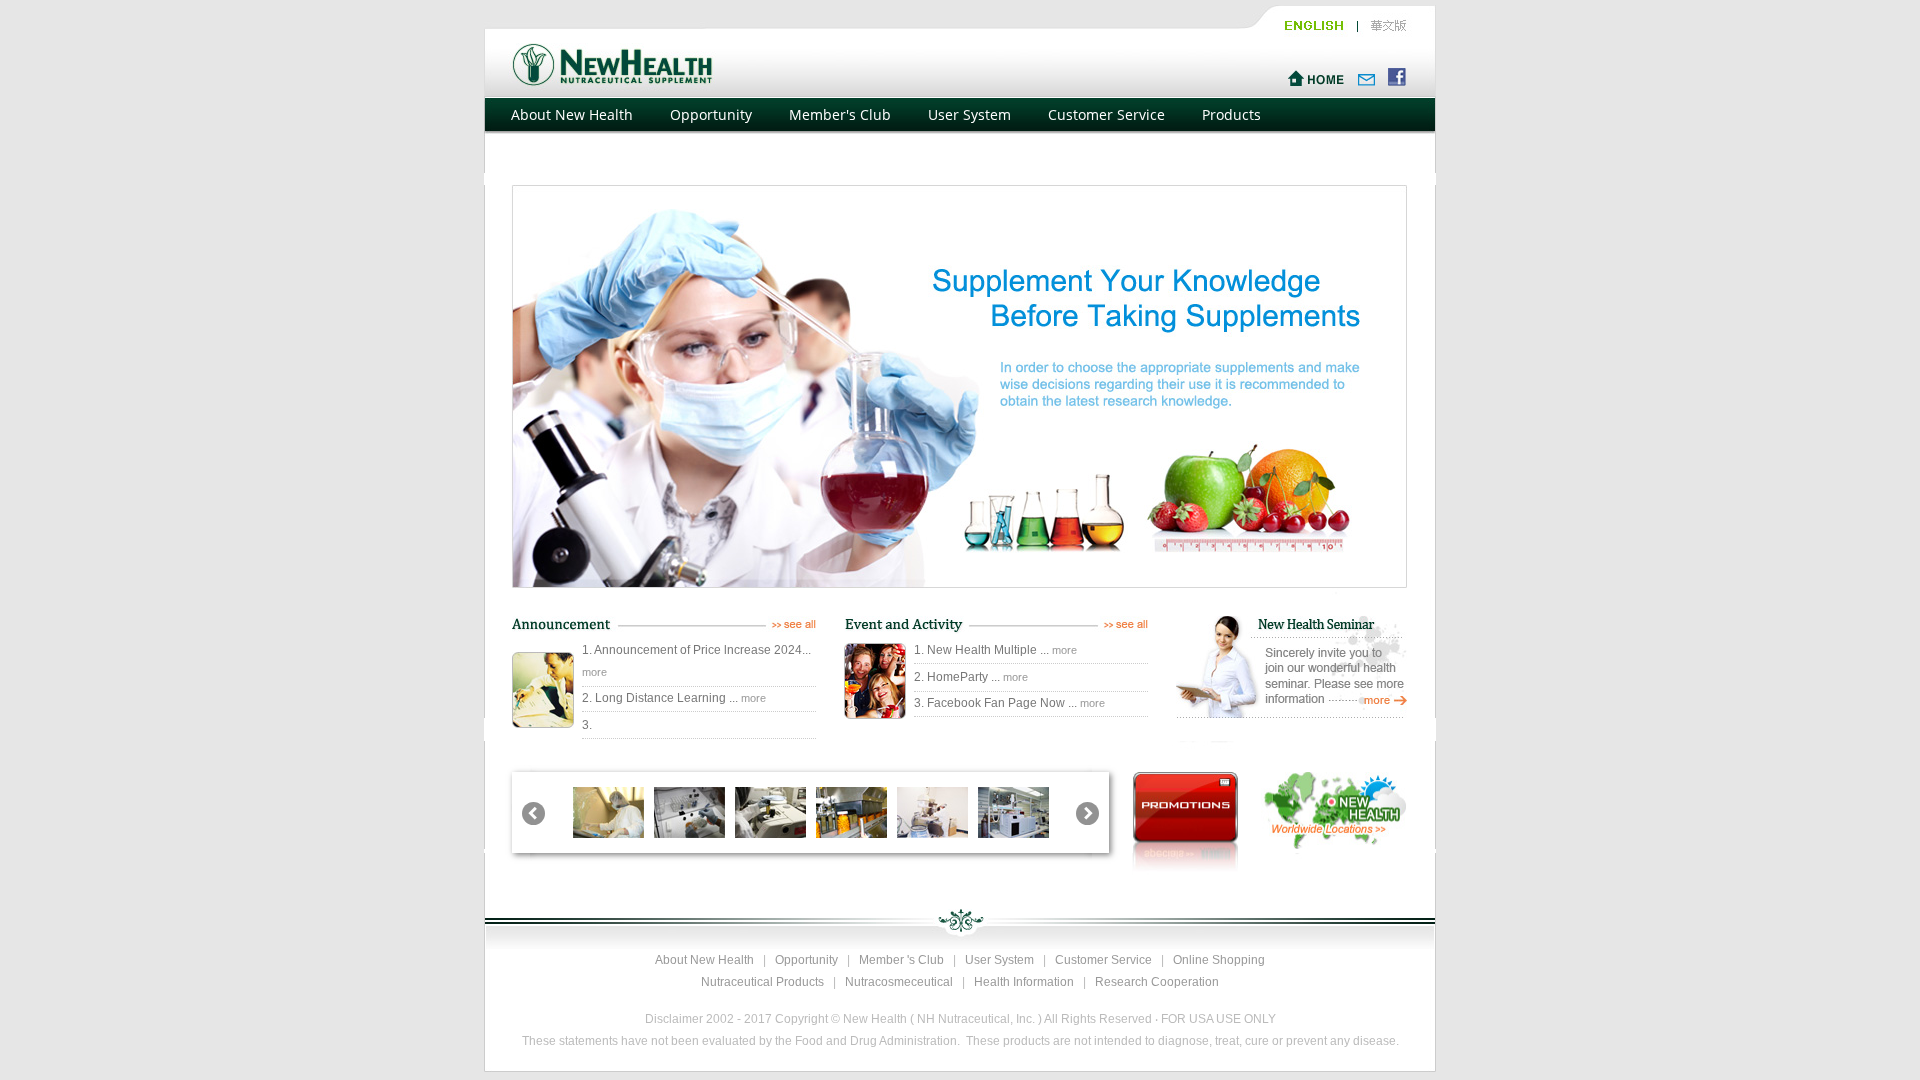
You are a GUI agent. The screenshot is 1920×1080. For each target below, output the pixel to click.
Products (1231, 114)
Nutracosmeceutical (899, 982)
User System (969, 114)
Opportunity (711, 114)
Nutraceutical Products (762, 982)
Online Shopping (567, 158)
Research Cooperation (1157, 982)
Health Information (1024, 982)
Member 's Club (901, 960)
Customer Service (1106, 114)
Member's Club (840, 114)
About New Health (572, 114)
